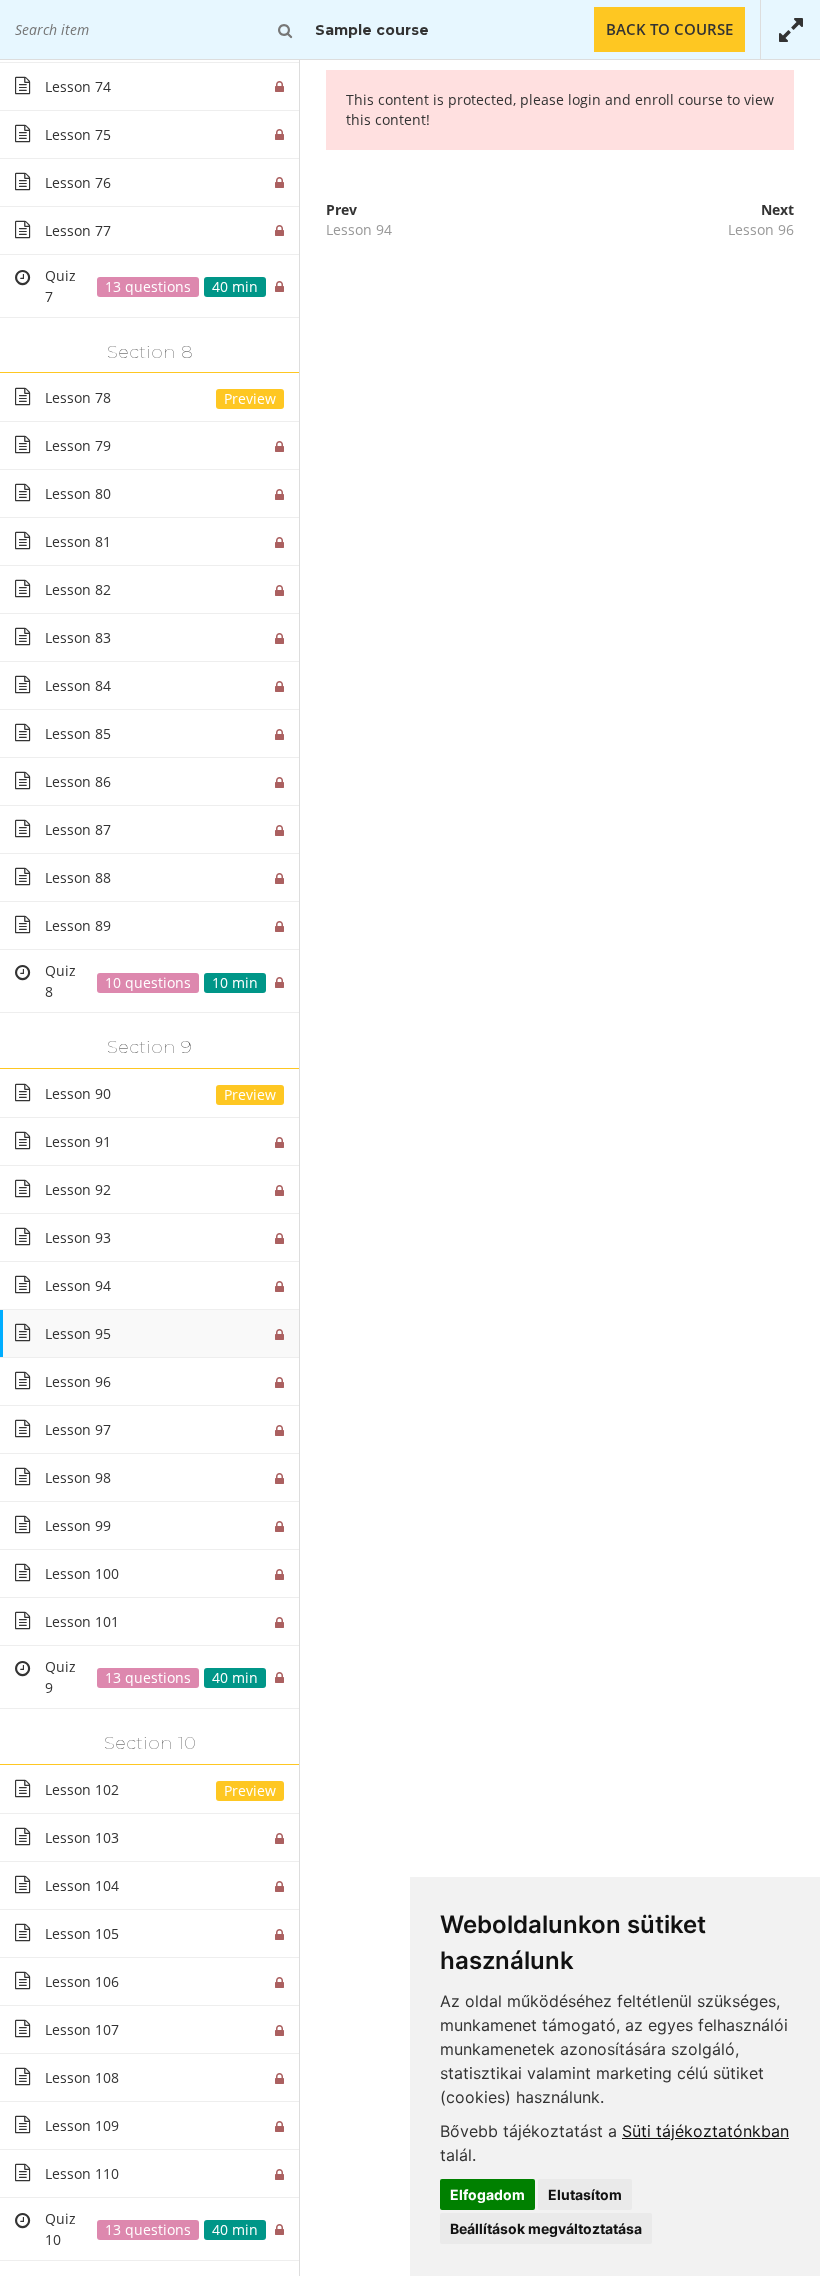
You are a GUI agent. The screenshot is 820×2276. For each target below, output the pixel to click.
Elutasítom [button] (585, 2194)
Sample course (372, 30)
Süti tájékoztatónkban (705, 2131)
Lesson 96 (761, 229)
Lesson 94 (359, 229)
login (584, 99)
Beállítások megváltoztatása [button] (546, 2228)
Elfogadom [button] (487, 2194)
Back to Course (669, 29)
